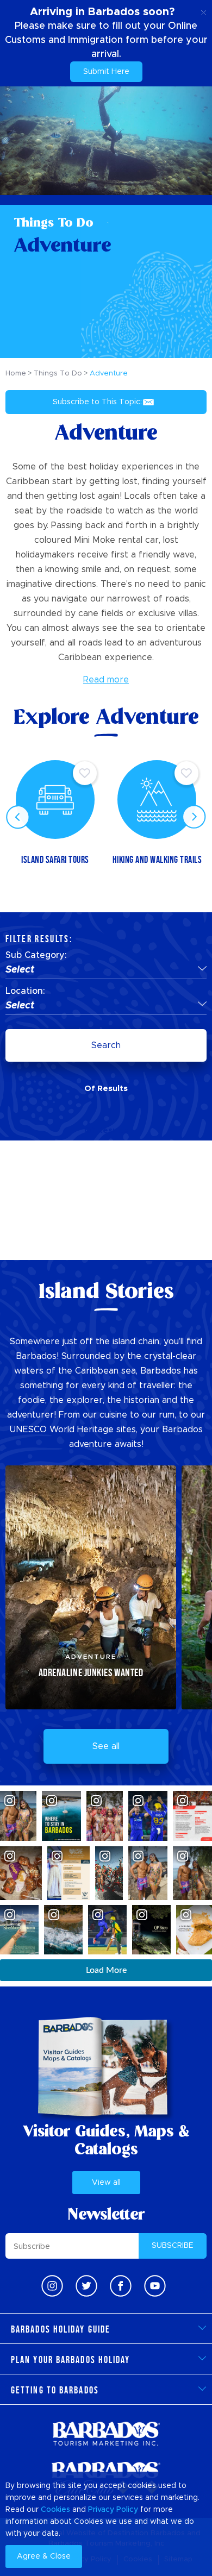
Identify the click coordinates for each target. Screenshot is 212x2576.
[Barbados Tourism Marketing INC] (106, 2433)
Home (16, 374)
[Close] (204, 11)
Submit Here (106, 72)
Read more (106, 680)
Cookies (55, 2510)
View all (106, 2183)
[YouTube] (155, 2286)
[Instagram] (52, 2286)
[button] (106, 970)
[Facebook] (121, 2286)
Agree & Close (44, 2556)
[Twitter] (86, 2286)
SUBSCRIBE (173, 2246)
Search (106, 1045)
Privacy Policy (113, 2510)
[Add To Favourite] (85, 773)
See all (106, 1746)
